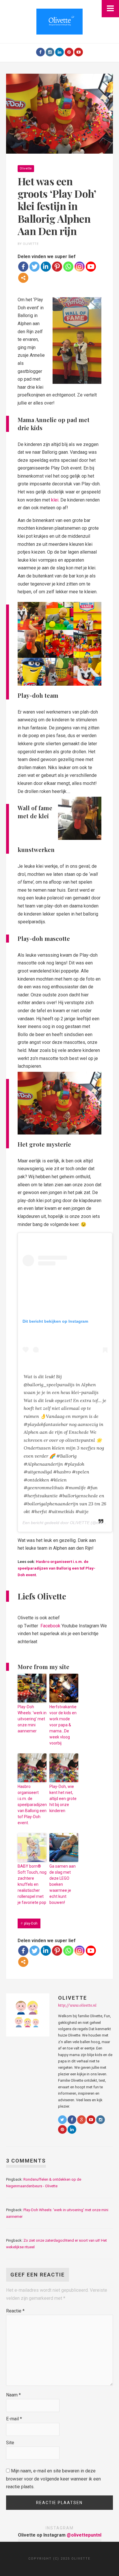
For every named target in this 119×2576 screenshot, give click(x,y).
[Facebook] (40, 52)
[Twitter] (35, 267)
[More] (23, 278)
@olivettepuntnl (84, 2535)
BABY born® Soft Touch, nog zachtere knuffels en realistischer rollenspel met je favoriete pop (32, 1884)
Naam (13, 2395)
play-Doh (31, 1923)
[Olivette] (59, 21)
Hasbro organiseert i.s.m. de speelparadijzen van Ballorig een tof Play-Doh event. (56, 1568)
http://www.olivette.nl (77, 2005)
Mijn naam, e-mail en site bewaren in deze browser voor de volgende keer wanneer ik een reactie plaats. (53, 2479)
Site (10, 2443)
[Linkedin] (46, 267)
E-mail (14, 2419)
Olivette (26, 168)
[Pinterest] (69, 52)
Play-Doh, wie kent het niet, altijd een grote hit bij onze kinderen (63, 1799)
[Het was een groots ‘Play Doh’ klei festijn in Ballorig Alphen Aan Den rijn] (60, 113)
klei (55, 500)
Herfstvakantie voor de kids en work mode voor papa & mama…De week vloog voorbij (63, 1725)
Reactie (15, 2311)
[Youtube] (79, 52)
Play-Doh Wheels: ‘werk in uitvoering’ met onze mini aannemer (32, 1719)
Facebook (50, 1626)
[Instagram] (50, 52)
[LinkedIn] (59, 52)
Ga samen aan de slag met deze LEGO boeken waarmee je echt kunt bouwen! (63, 1884)
